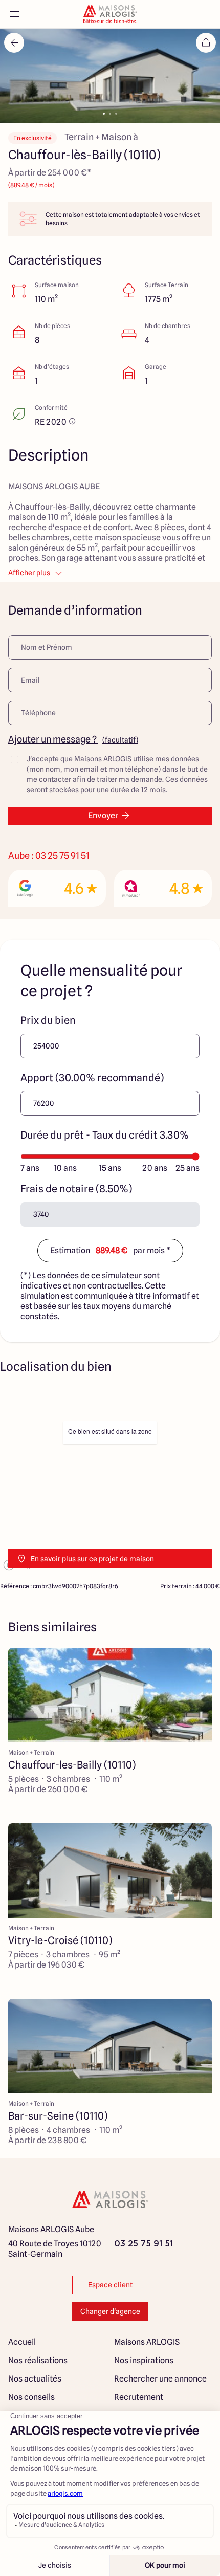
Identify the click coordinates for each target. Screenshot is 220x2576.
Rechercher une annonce (160, 2379)
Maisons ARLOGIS (147, 2342)
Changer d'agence (110, 2311)
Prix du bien (48, 1020)
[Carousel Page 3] (116, 114)
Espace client (110, 2285)
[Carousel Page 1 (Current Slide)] (104, 114)
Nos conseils (31, 2397)
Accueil (22, 2342)
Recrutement (139, 2397)
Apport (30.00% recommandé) (92, 1078)
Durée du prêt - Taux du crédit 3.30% (105, 1135)
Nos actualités (35, 2379)
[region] (110, 1481)
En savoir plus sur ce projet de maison (92, 1559)
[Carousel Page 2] (110, 114)
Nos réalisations (38, 2360)
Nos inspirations (144, 2360)
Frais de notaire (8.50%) (76, 1189)
